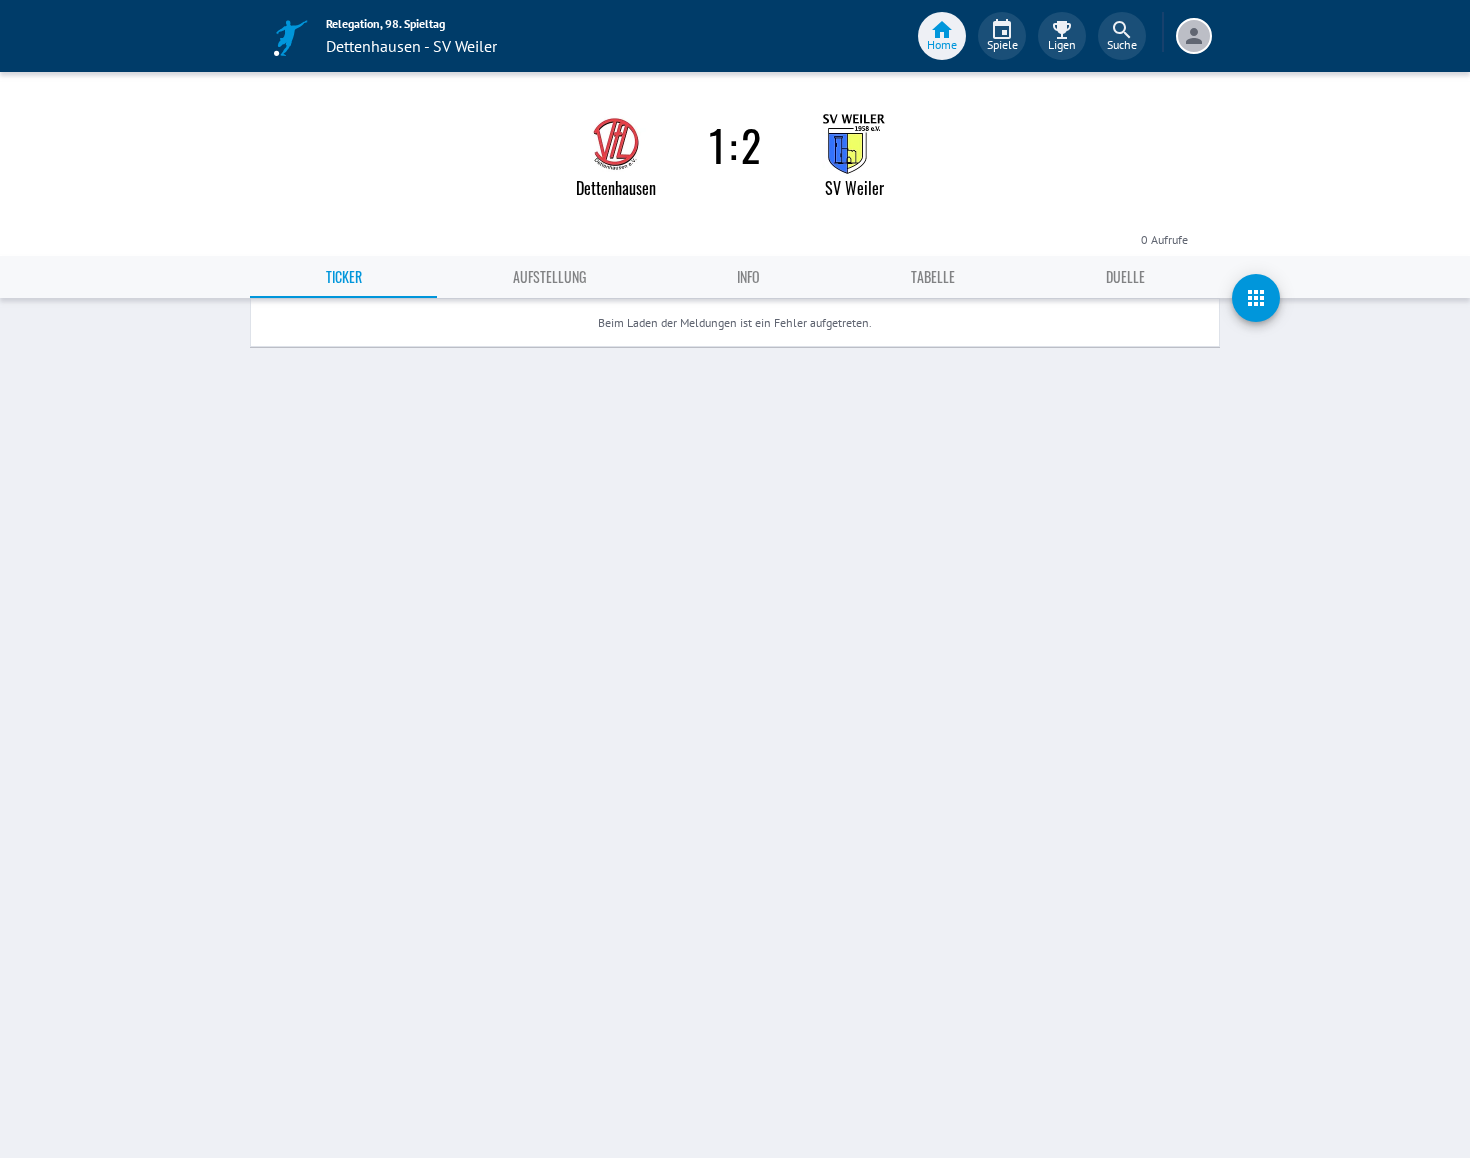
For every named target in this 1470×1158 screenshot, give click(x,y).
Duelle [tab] (1125, 276)
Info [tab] (748, 276)
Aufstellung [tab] (549, 276)
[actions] (1256, 298)
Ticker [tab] (344, 276)
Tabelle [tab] (933, 276)
